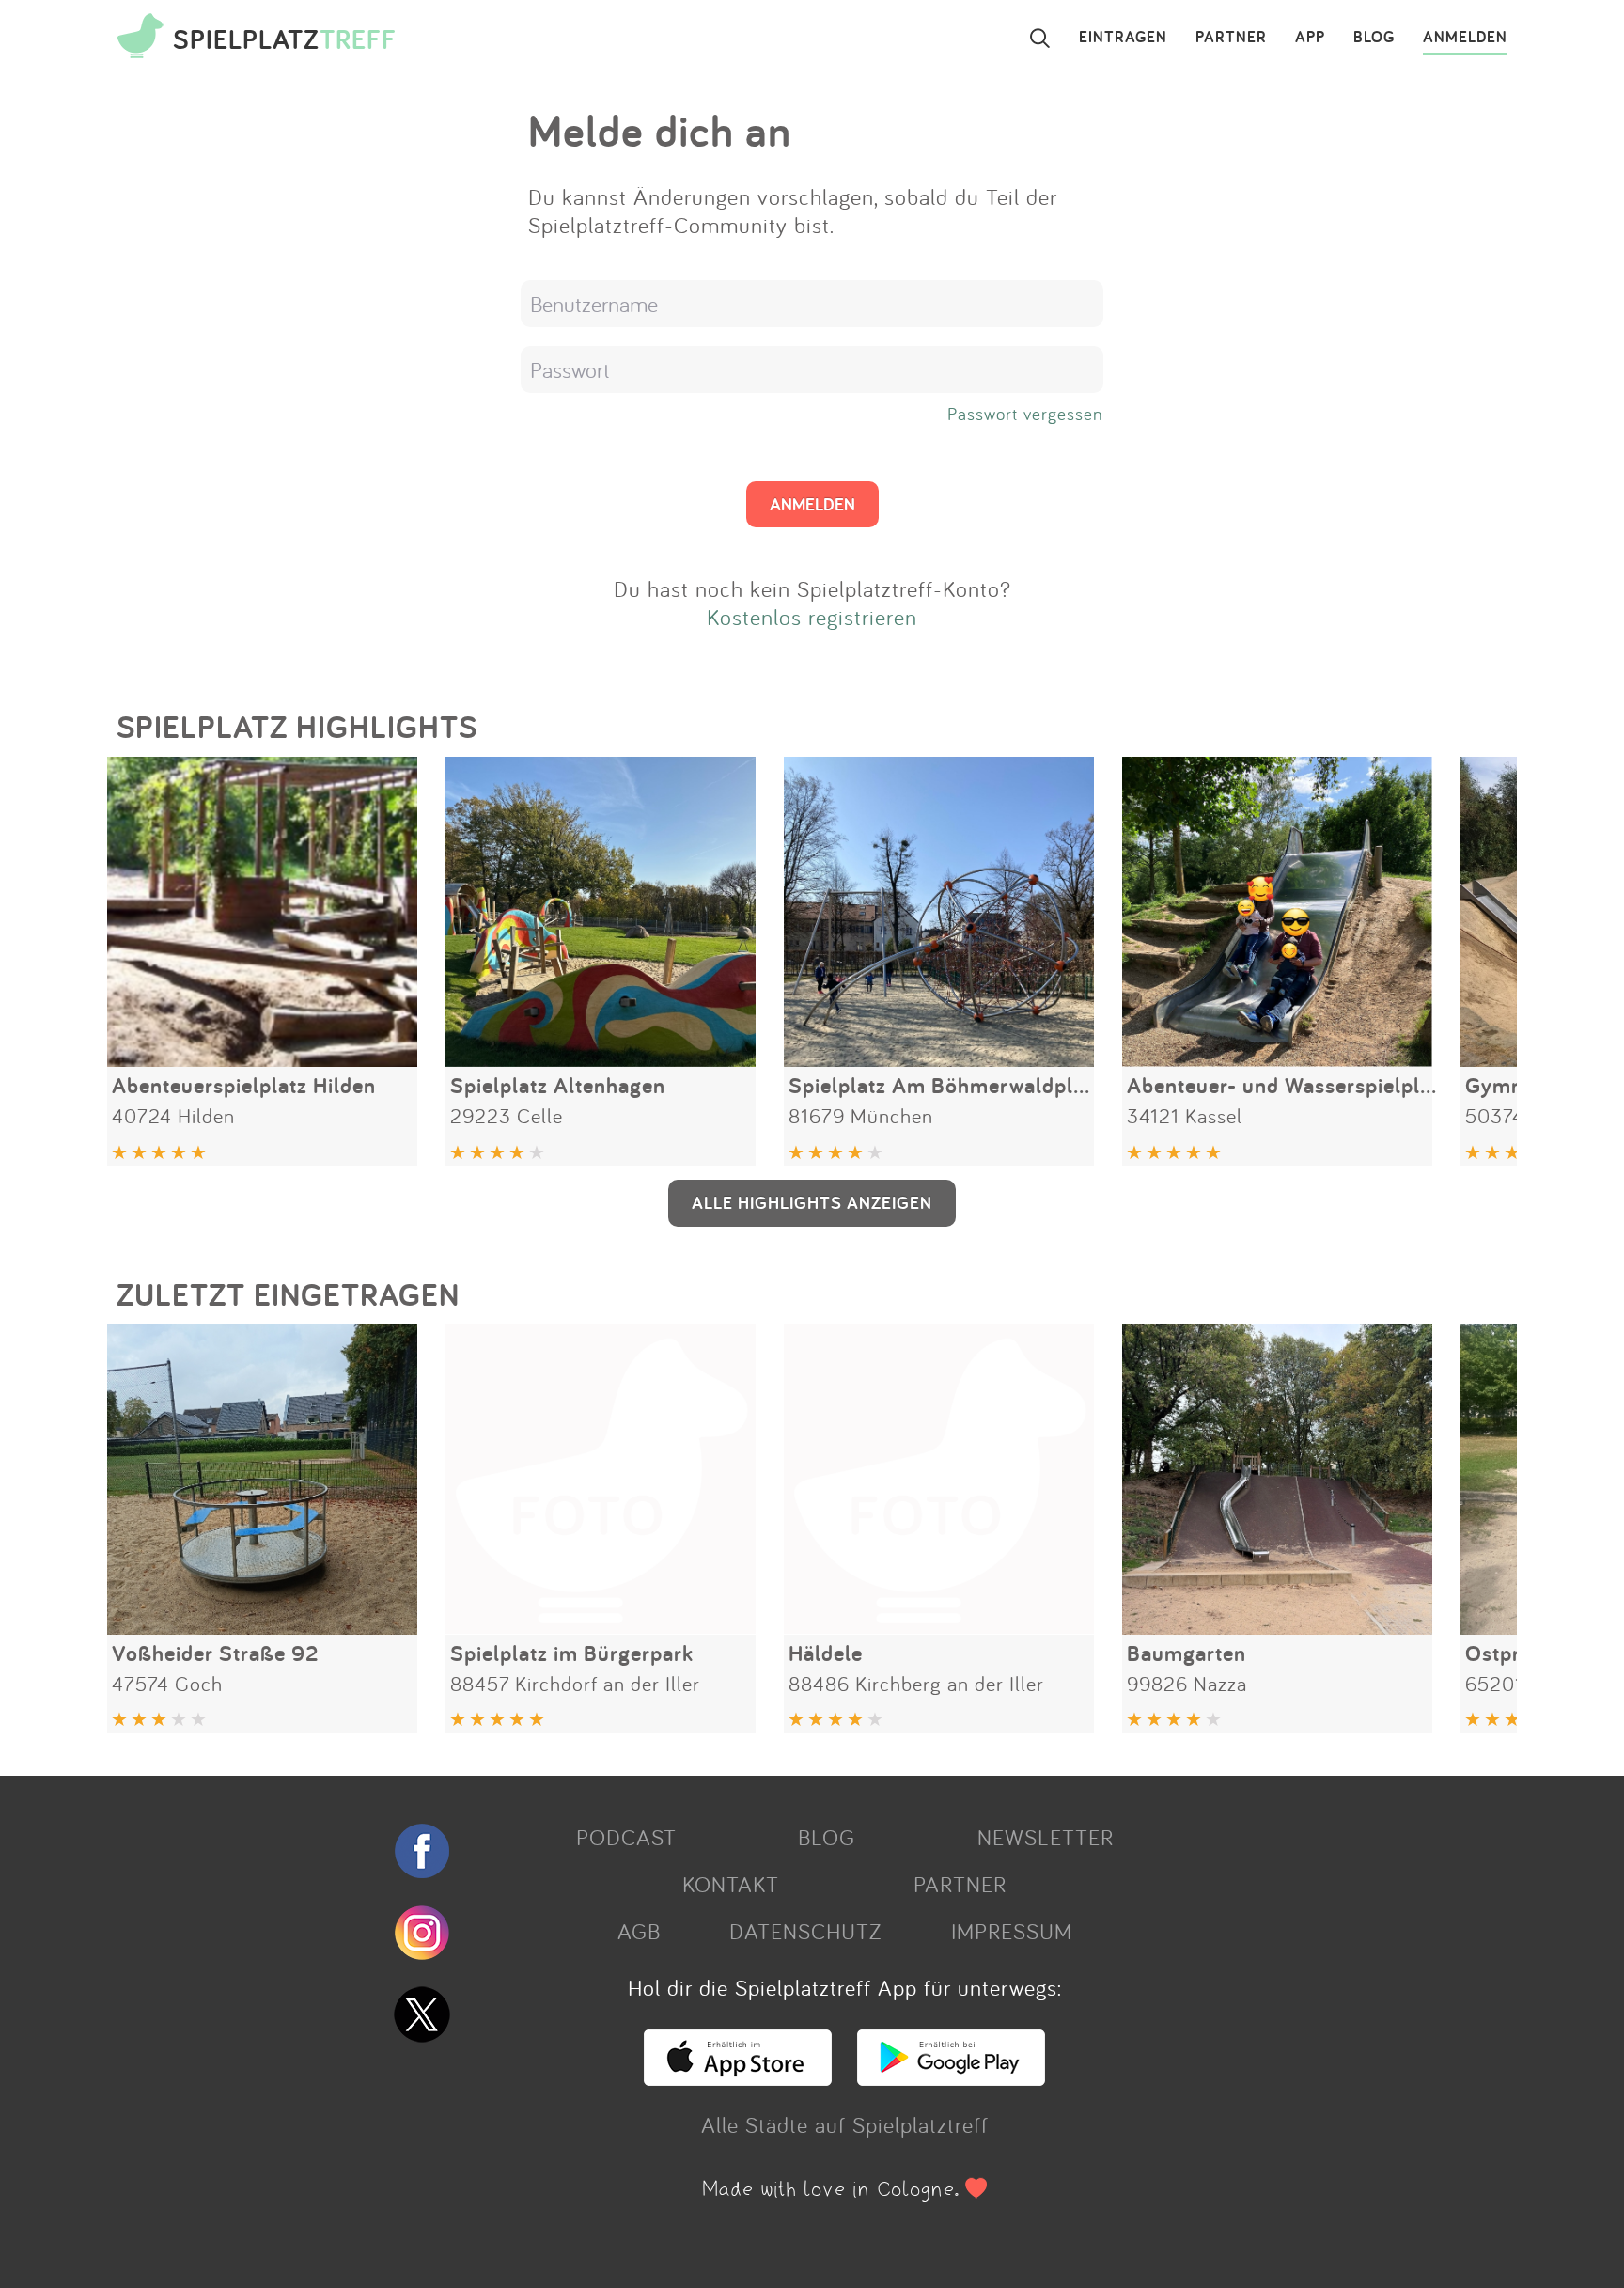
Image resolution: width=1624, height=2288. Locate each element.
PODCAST (626, 1837)
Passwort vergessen (1025, 414)
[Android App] (951, 2077)
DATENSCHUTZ (805, 1931)
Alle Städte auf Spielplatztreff (845, 2124)
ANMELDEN (1465, 38)
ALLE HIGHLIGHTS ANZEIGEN (812, 1202)
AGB (639, 1931)
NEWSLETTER (1046, 1837)
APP (1310, 38)
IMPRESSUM (1012, 1931)
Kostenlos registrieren (812, 617)
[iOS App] (738, 2077)
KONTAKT (731, 1884)
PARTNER (1231, 38)
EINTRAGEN (1123, 38)
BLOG (1374, 38)
